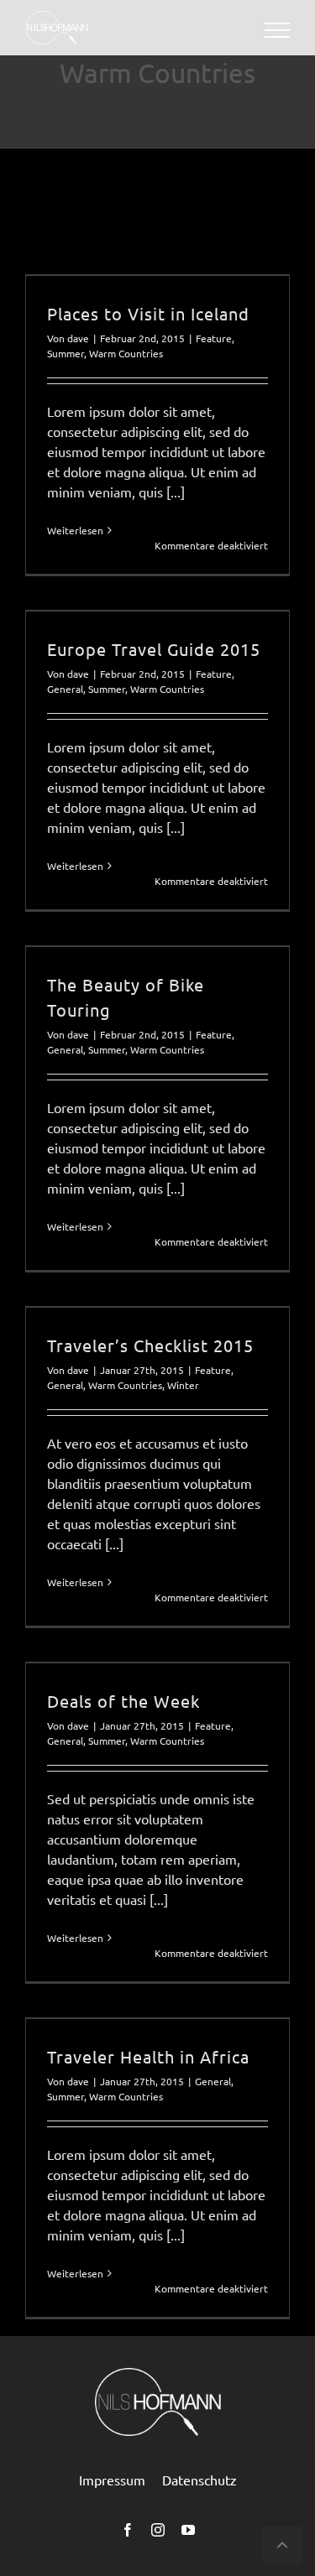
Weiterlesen (75, 530)
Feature (214, 338)
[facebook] (128, 2530)
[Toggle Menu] (278, 30)
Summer (66, 353)
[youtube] (188, 2530)
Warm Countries (126, 353)
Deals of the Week (123, 1701)
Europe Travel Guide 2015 (154, 649)
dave (78, 338)
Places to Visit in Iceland (148, 313)
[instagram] (158, 2530)
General (65, 689)
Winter (183, 1385)
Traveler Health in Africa (148, 2056)
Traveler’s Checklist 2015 (150, 1345)
